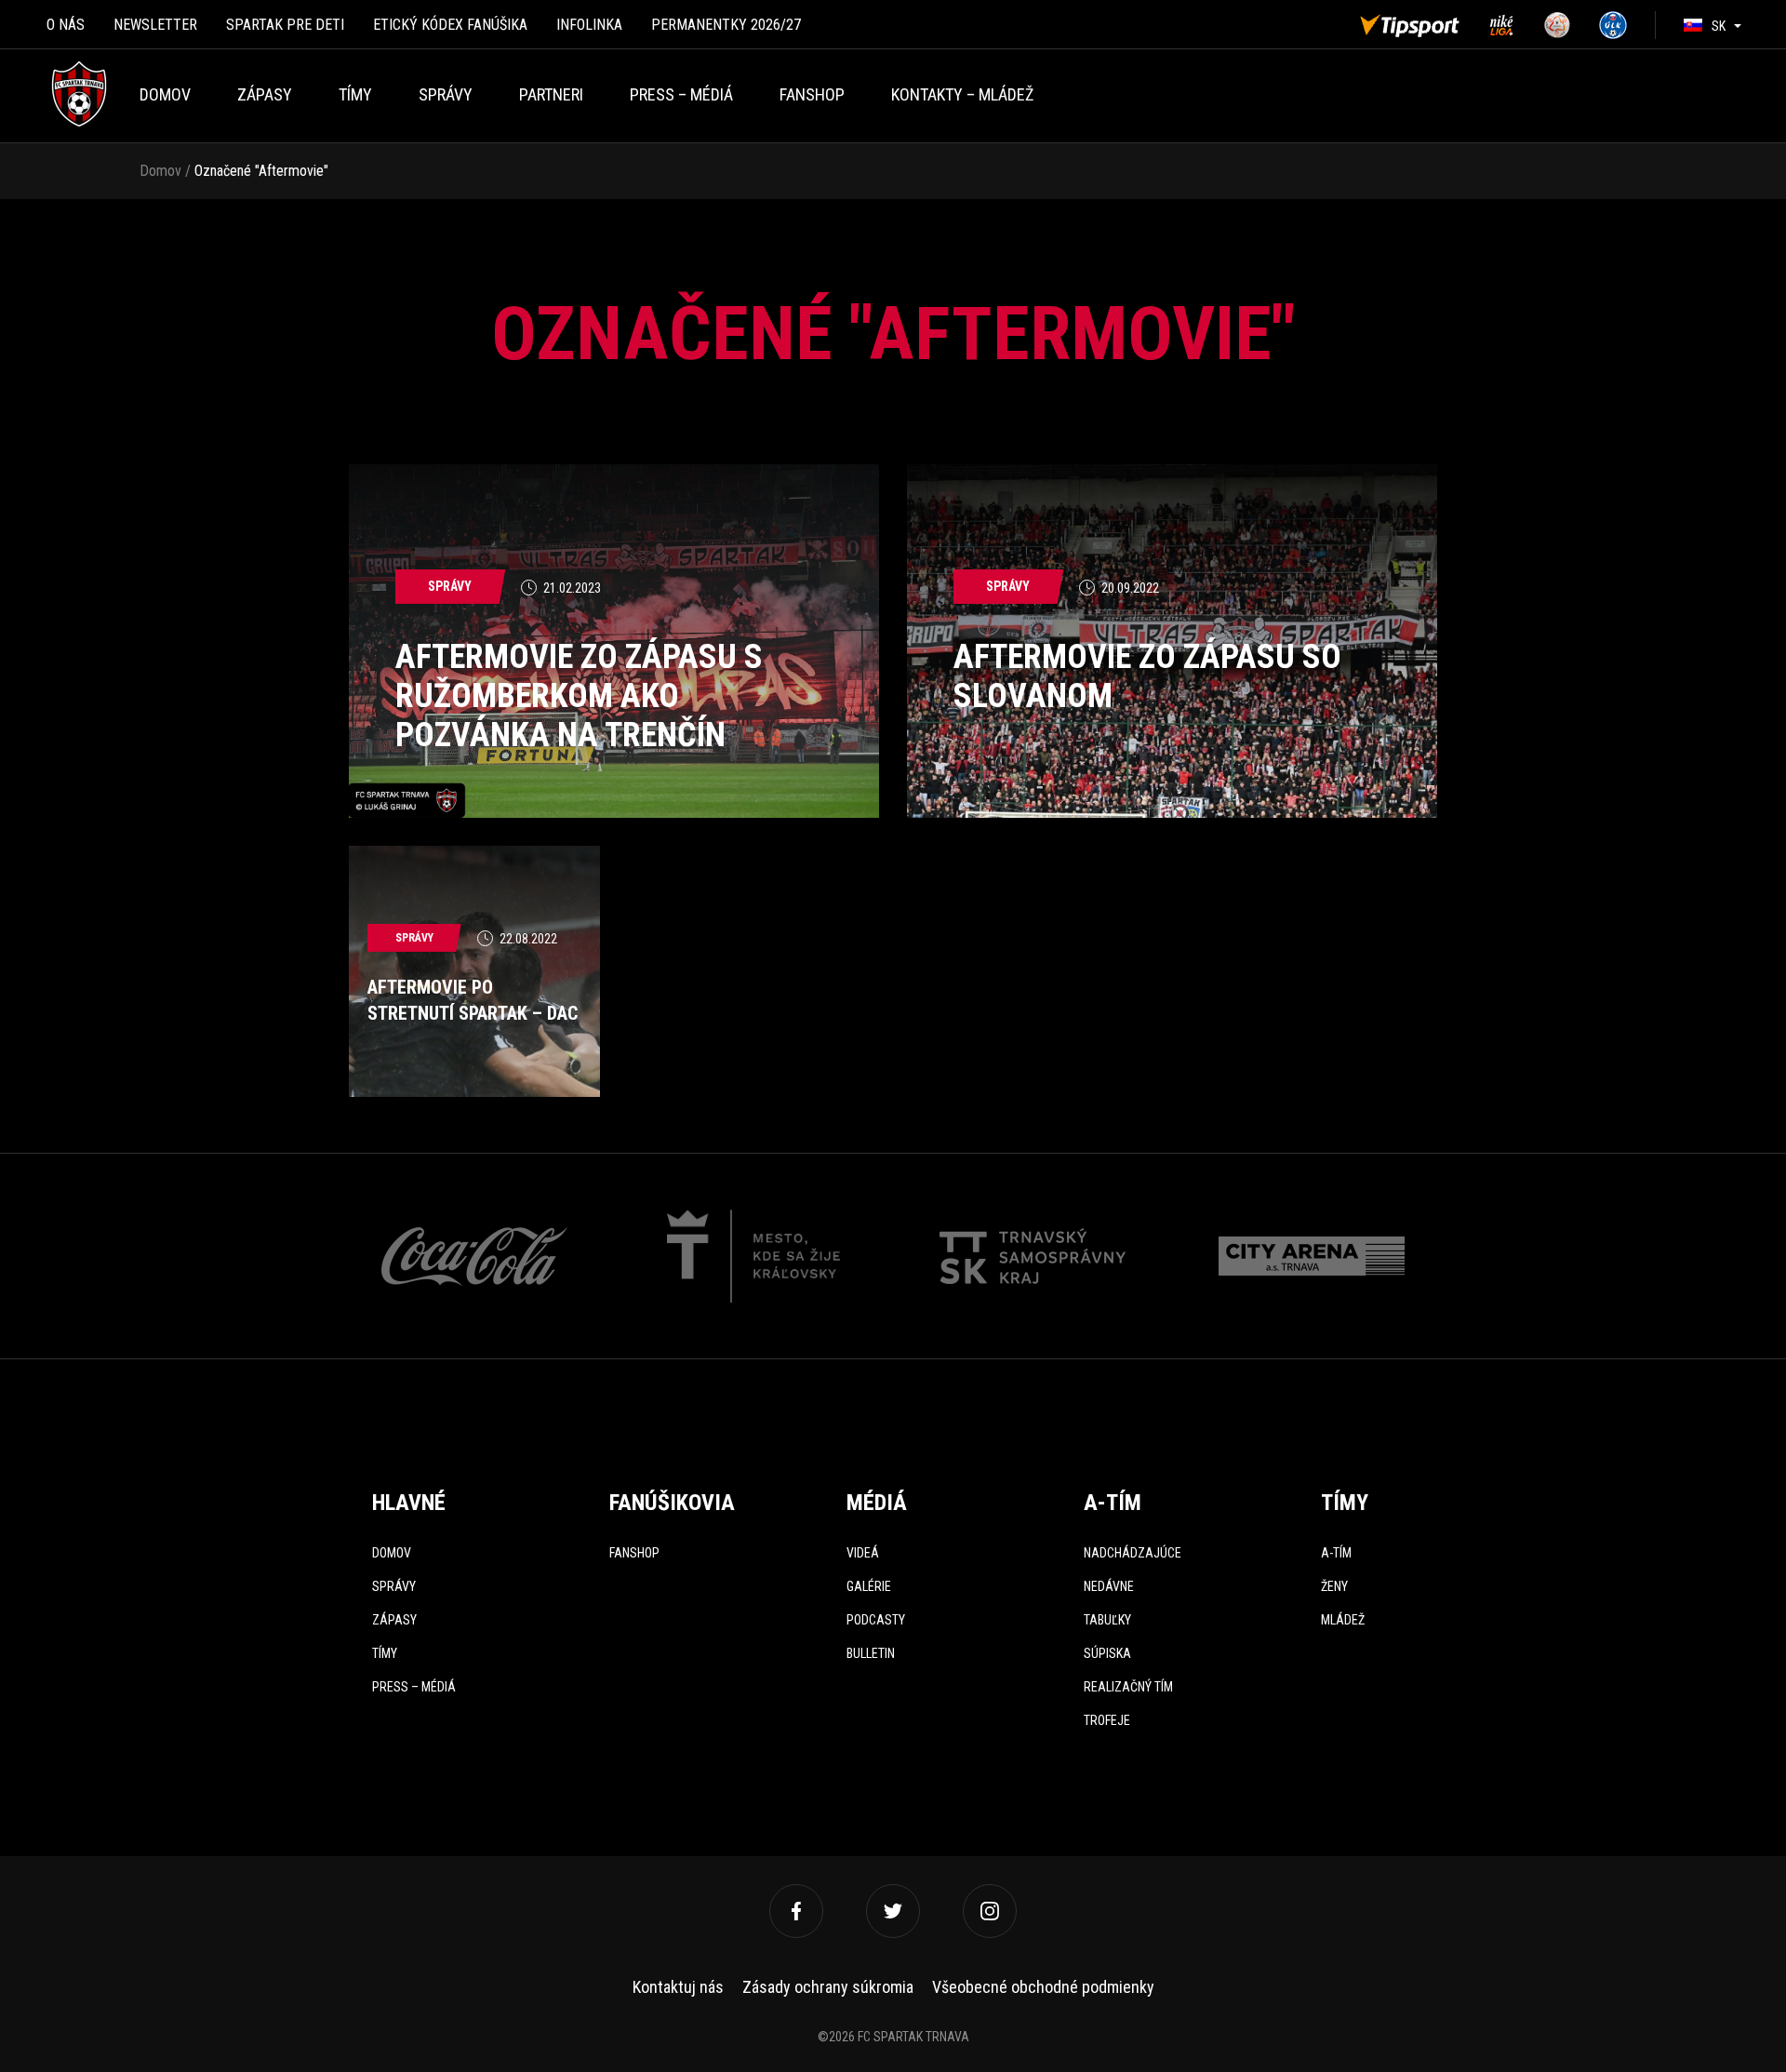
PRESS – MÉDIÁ (681, 94)
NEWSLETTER (155, 25)
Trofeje (1107, 1720)
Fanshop (634, 1553)
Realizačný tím (1128, 1687)
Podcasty (876, 1620)
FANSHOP (812, 94)
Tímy (355, 94)
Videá (863, 1553)
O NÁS (66, 25)
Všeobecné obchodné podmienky (1043, 1987)
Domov (165, 94)
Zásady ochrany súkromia (828, 1987)
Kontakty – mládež (962, 94)
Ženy (1334, 1586)
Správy (446, 94)
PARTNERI (551, 94)
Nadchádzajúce (1133, 1553)
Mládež (1343, 1620)
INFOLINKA (589, 25)
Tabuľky (1107, 1620)
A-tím (1336, 1553)
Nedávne (1109, 1586)
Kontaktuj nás (678, 1987)
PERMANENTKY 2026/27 (726, 25)
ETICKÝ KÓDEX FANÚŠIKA (450, 25)
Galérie (869, 1586)
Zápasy (265, 94)
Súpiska (1107, 1653)
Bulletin (871, 1653)
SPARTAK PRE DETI (285, 25)
